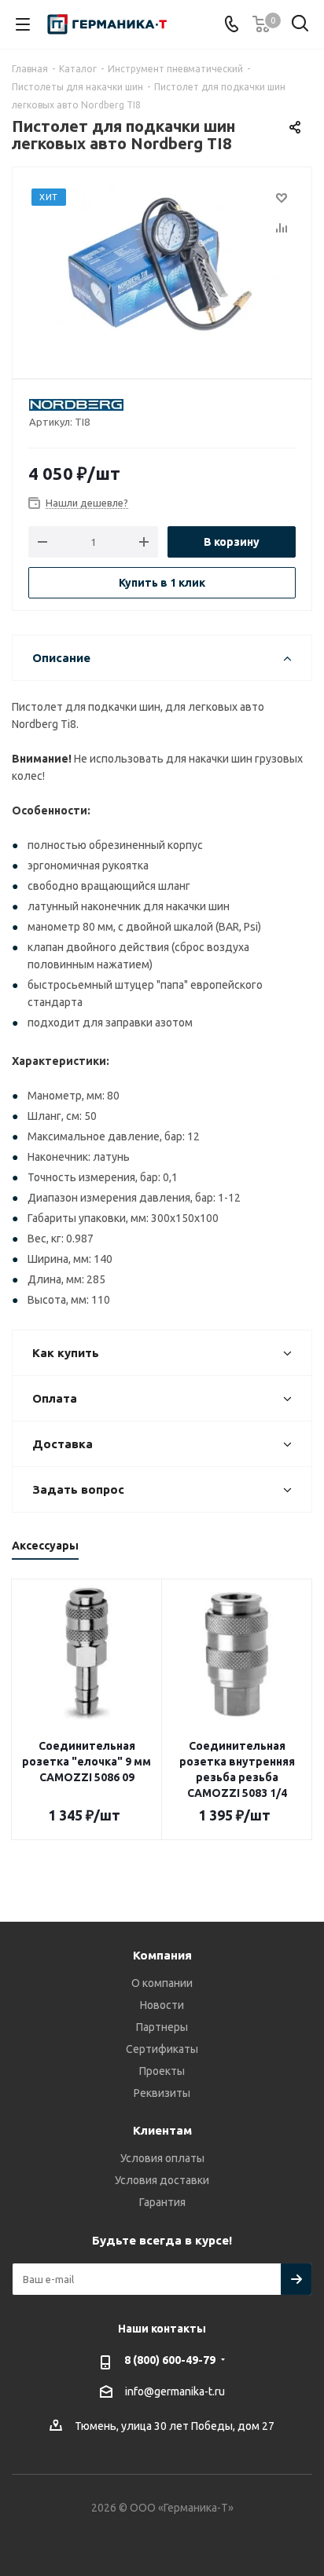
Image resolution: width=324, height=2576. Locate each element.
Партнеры (162, 2027)
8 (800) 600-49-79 (170, 2360)
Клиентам (162, 2130)
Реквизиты (162, 2093)
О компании (162, 1983)
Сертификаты (162, 2049)
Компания (162, 1955)
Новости (162, 2005)
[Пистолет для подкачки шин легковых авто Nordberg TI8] (162, 266)
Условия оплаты (162, 2158)
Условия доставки (162, 2180)
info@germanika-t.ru (175, 2391)
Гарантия (162, 2202)
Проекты (162, 2071)
